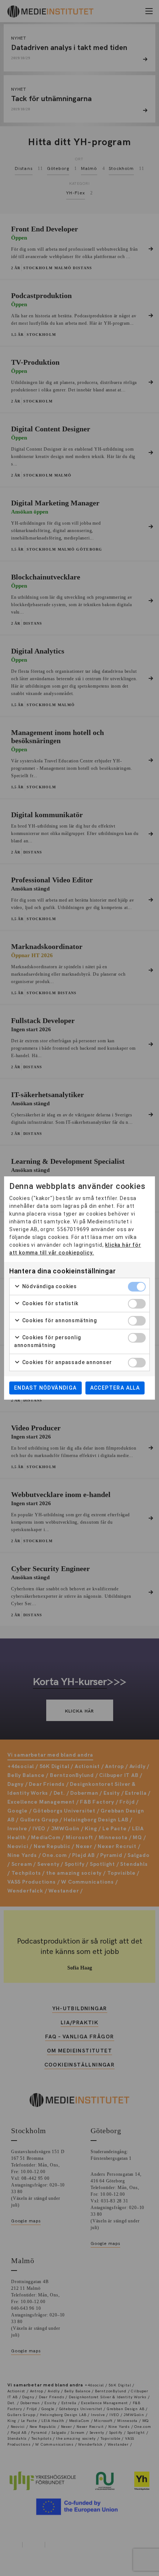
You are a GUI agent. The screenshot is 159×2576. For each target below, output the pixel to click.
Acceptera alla (115, 1388)
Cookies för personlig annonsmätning (48, 1341)
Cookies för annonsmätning (59, 1320)
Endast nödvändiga (45, 1388)
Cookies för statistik (50, 1303)
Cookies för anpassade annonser (66, 1362)
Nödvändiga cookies (49, 1286)
